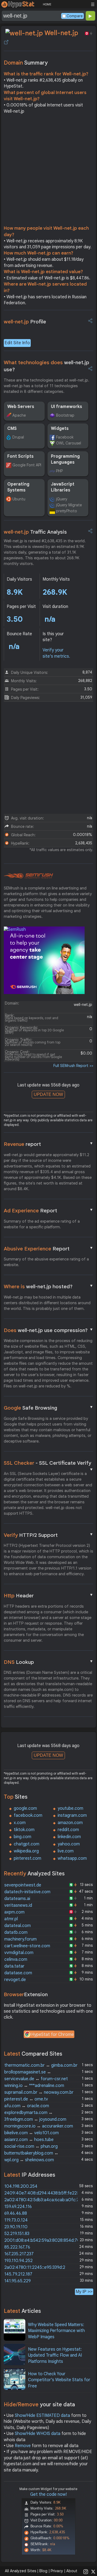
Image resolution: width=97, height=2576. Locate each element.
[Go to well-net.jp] (6, 42)
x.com (20, 1823)
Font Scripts (20, 456)
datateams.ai (17, 1899)
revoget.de (15, 1980)
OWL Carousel (69, 443)
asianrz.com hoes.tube (29, 2140)
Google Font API (27, 465)
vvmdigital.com (19, 1953)
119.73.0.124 (16, 2220)
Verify (49, 1535)
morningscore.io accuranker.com (39, 2126)
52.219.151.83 (17, 2234)
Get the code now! (48, 2494)
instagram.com (72, 1815)
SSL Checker (49, 1463)
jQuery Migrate (69, 505)
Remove (23, 2446)
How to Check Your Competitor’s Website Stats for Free (59, 2380)
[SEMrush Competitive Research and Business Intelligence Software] (28, 876)
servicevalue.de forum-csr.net (36, 2079)
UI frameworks (67, 407)
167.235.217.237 (19, 2254)
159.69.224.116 (18, 2207)
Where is (49, 1286)
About (72, 2571)
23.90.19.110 (16, 2227)
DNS (49, 1662)
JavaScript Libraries (63, 487)
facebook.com (28, 1815)
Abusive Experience (49, 1249)
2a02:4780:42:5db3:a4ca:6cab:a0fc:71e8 (45, 2200)
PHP (59, 471)
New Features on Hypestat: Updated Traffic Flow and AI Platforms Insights (55, 2355)
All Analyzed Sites (20, 2571)
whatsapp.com (72, 1858)
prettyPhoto (67, 511)
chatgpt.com (27, 1844)
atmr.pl (11, 1919)
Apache (19, 415)
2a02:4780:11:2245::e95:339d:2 (35, 2267)
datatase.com (18, 1973)
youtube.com (70, 1808)
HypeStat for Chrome (53, 2035)
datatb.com (16, 1932)
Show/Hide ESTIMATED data (42, 2416)
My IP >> (84, 2292)
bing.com (22, 1837)
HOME (47, 4)
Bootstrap (65, 415)
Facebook (65, 437)
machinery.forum (20, 1939)
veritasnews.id (18, 1905)
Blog (43, 2571)
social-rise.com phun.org (31, 2146)
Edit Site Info (17, 343)
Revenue (49, 1144)
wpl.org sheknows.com (29, 2160)
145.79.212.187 (18, 2274)
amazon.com (70, 1823)
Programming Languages (65, 459)
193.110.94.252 (18, 2261)
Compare (75, 16)
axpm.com (14, 1912)
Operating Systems (18, 487)
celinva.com (16, 1959)
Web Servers (21, 407)
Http (49, 1595)
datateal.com (18, 1926)
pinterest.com (27, 1858)
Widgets (60, 429)
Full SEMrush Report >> (73, 1066)
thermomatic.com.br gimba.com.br (41, 2065)
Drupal (18, 437)
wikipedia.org (26, 1851)
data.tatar (14, 1966)
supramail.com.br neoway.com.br (39, 2092)
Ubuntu (19, 499)
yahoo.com (69, 1844)
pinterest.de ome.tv (26, 2099)
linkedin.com (69, 1837)
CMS (12, 429)
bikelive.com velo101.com (32, 2133)
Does (49, 1330)
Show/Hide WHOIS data (38, 2434)
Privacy (57, 2571)
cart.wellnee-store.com (27, 1946)
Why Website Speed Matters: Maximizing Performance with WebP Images (56, 2331)
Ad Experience (49, 1210)
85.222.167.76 (17, 2247)
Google (49, 1408)
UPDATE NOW (48, 1094)
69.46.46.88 (16, 2213)
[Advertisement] (48, 171)
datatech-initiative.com (27, 1892)
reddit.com (68, 1830)
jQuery (62, 499)
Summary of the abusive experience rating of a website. (46, 1262)
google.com (25, 1808)
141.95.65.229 (18, 2281)
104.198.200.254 (21, 2186)
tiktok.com (24, 1830)
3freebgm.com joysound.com (35, 2119)
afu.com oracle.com (27, 2106)
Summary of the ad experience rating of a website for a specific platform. (42, 1224)
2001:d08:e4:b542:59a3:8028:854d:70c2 (45, 2240)
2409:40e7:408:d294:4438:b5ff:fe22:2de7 (46, 2193)
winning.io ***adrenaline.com (34, 2086)
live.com (66, 1851)
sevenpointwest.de (23, 1885)
